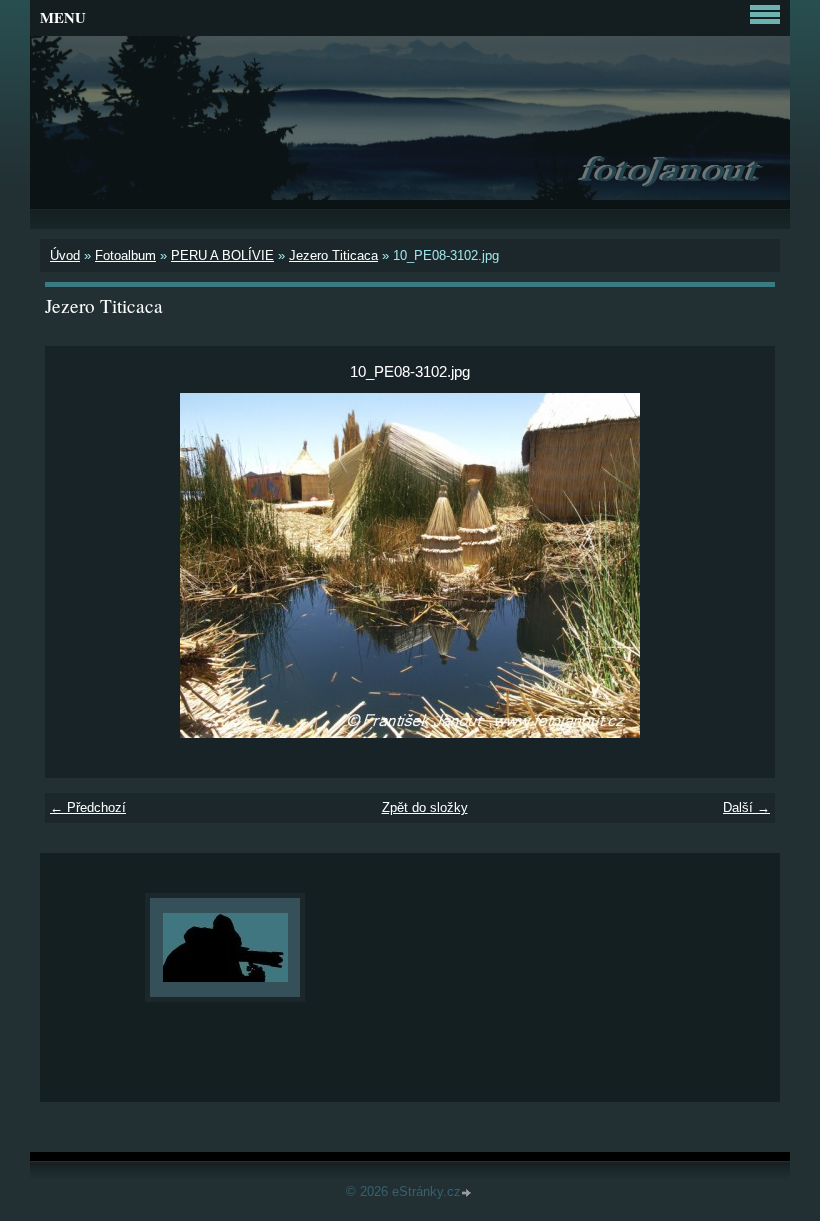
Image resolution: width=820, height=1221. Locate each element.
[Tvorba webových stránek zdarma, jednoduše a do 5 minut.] (468, 1193)
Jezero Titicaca (333, 255)
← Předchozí (88, 807)
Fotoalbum (125, 255)
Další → (746, 807)
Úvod (65, 255)
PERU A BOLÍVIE (222, 255)
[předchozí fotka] (77, 565)
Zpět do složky (425, 807)
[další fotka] (742, 565)
